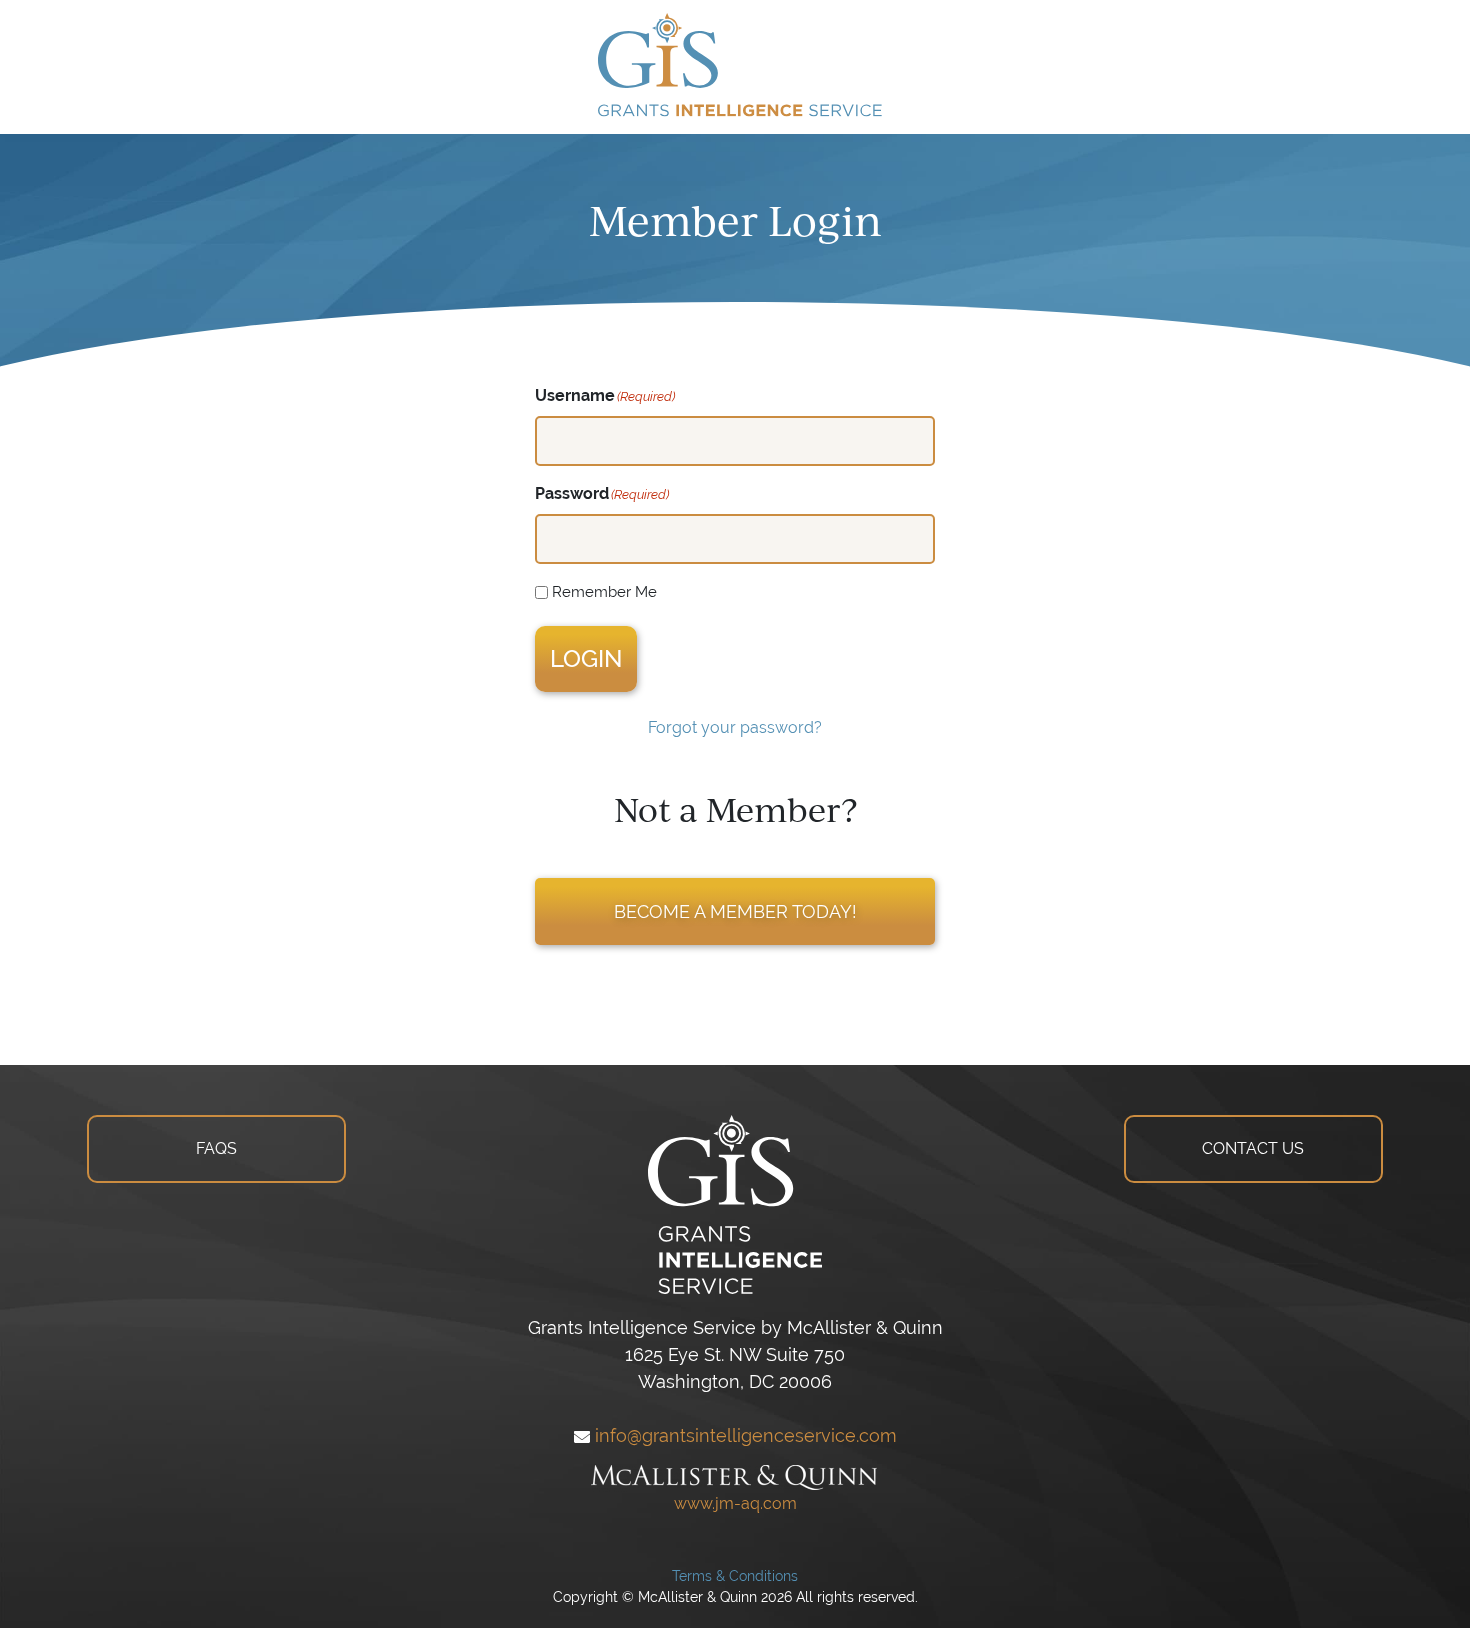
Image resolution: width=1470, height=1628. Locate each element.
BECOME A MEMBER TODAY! (735, 911)
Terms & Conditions (735, 1576)
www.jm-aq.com (735, 1503)
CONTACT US (1253, 1148)
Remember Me (604, 591)
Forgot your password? (735, 727)
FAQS (216, 1148)
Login (586, 658)
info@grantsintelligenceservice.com (743, 1435)
